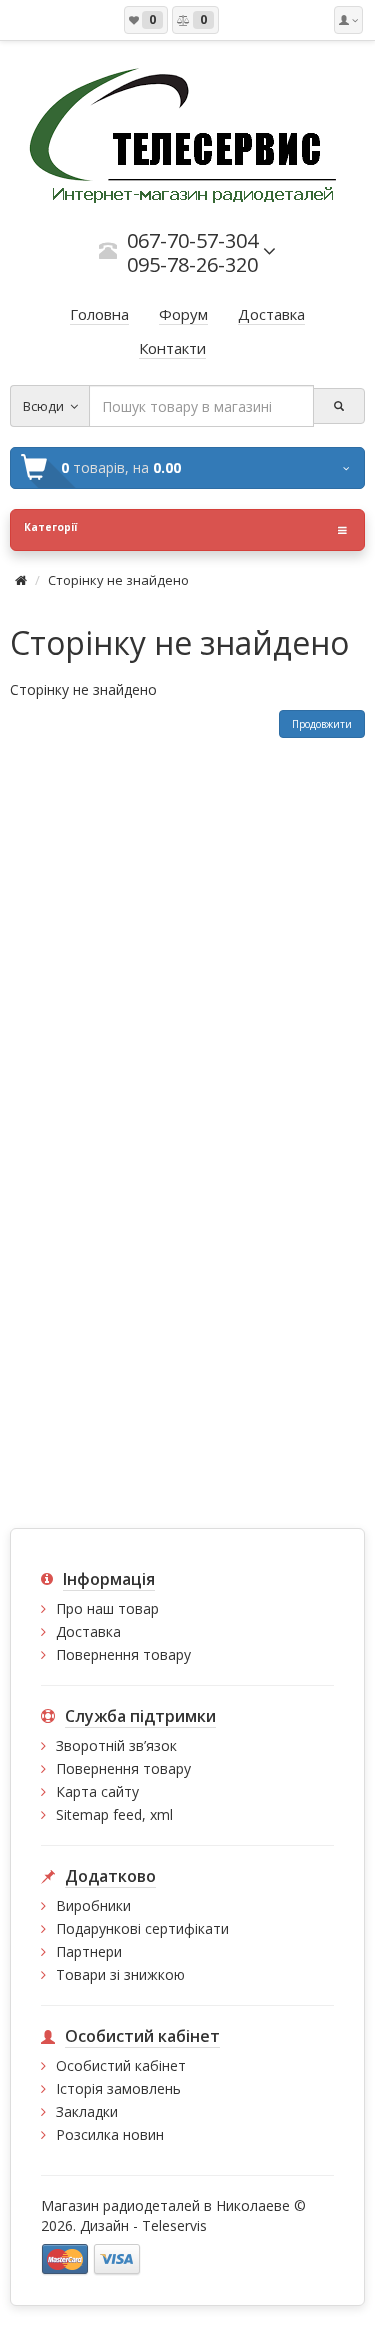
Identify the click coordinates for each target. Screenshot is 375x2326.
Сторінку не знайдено (118, 580)
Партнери (89, 1951)
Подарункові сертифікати (142, 1928)
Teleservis (174, 2225)
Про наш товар (107, 1608)
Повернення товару (123, 1654)
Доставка (88, 1631)
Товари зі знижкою (120, 1974)
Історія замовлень (118, 2088)
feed (127, 1814)
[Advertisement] (187, 935)
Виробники (93, 1905)
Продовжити (322, 724)
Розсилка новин (110, 2134)
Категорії (50, 527)
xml (161, 1814)
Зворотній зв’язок (116, 1745)
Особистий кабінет (121, 2065)
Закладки (87, 2111)
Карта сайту (97, 1791)
